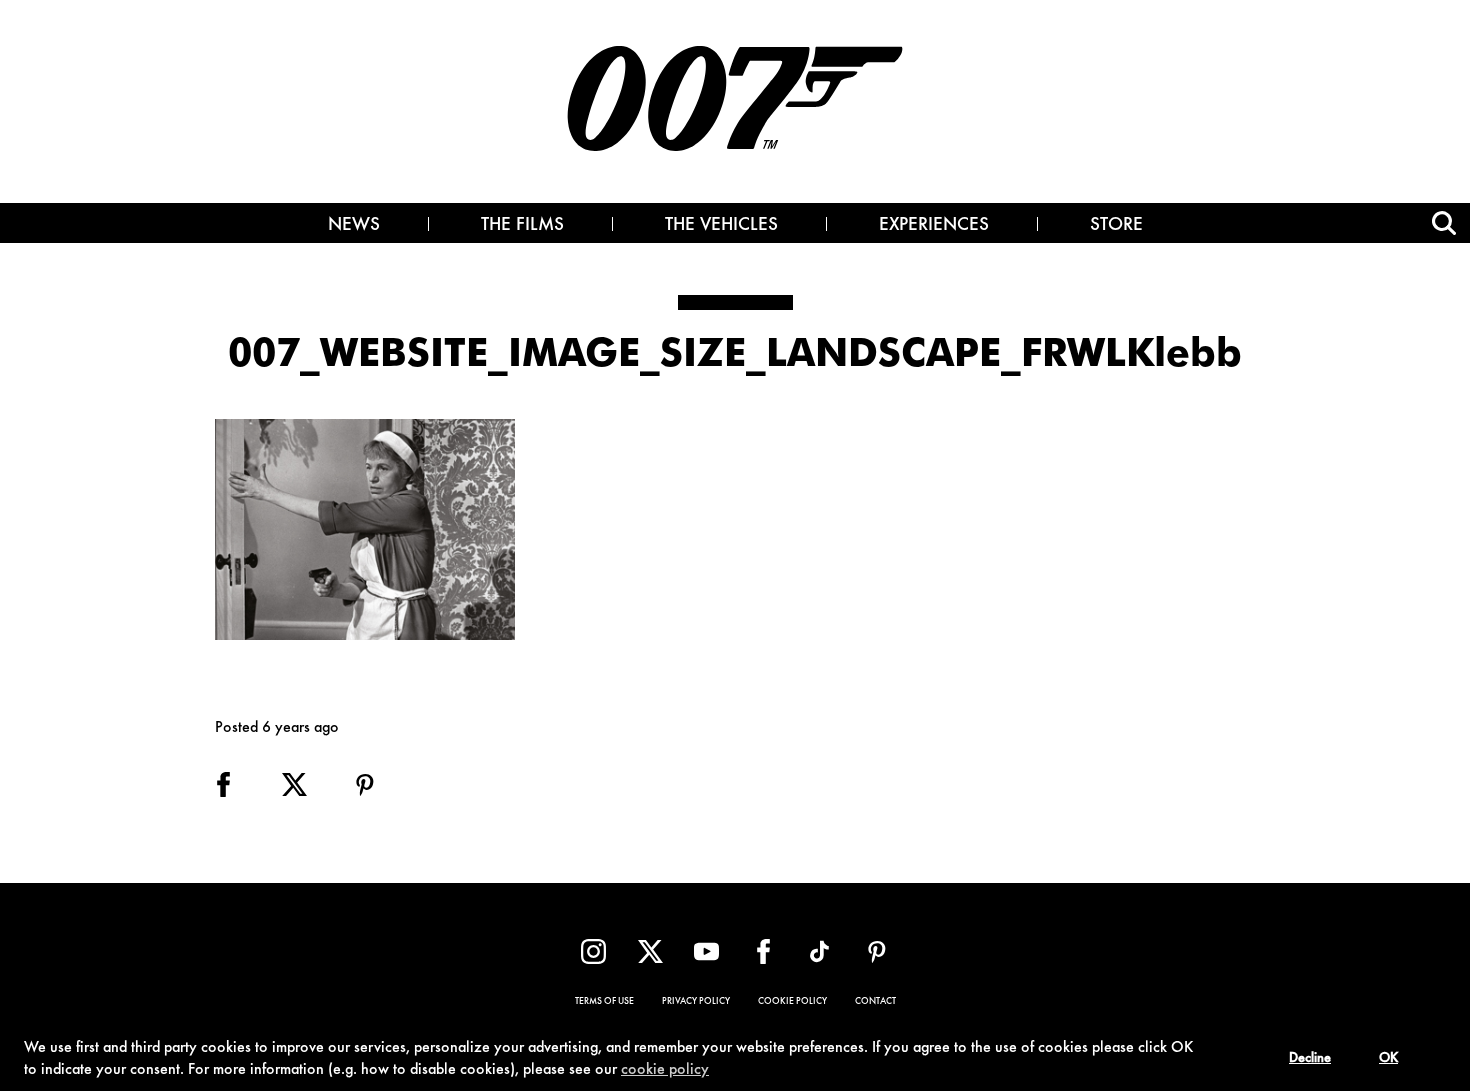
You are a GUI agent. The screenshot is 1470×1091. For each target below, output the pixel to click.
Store (1116, 226)
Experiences (934, 226)
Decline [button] (1310, 1059)
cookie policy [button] (665, 1070)
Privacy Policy (696, 1002)
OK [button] (1388, 1059)
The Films (522, 226)
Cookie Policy (792, 1002)
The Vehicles (721, 226)
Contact (875, 1002)
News (354, 226)
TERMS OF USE (604, 1002)
